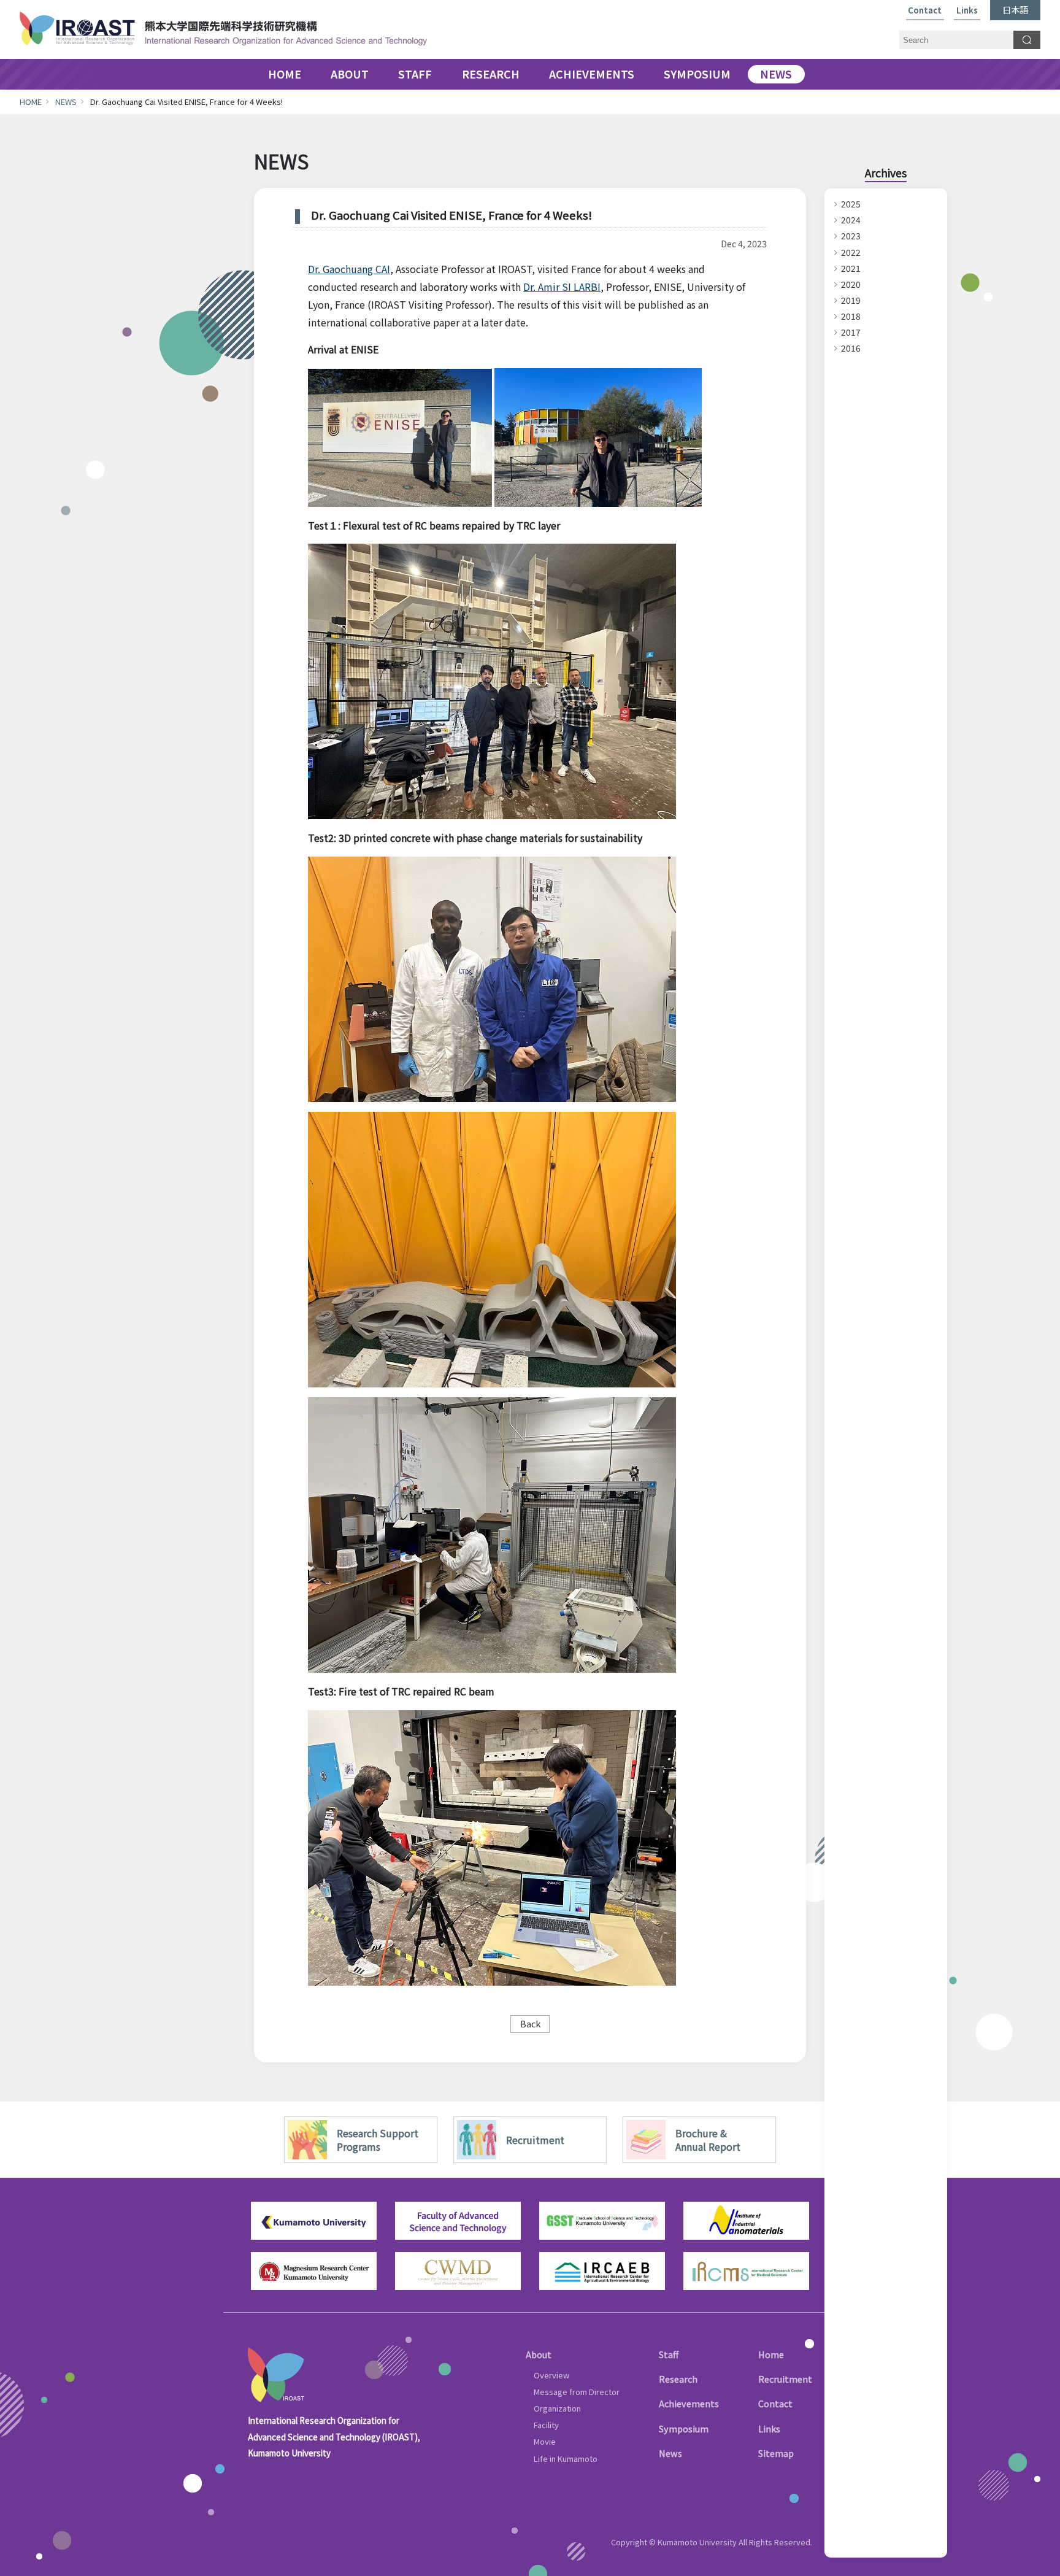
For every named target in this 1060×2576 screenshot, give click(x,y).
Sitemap (776, 2453)
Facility (546, 2425)
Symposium (684, 2428)
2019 (851, 300)
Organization (557, 2408)
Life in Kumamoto (566, 2458)
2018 (851, 316)
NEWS (776, 74)
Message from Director (577, 2392)
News (670, 2453)
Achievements (689, 2403)
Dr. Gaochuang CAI (349, 269)
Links (967, 11)
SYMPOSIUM (697, 74)
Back (530, 2023)
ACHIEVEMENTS (592, 74)
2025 (851, 204)
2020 (851, 284)
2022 (851, 252)
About (539, 2354)
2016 (851, 348)
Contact (925, 11)
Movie (545, 2441)
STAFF (415, 74)
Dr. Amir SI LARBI (562, 287)
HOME (285, 74)
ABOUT (350, 74)
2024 (851, 220)
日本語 (1015, 10)
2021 (851, 268)
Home (771, 2354)
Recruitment (785, 2379)
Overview (551, 2375)
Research (678, 2379)
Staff (669, 2354)
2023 (851, 236)
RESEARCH (491, 74)
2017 (851, 332)
